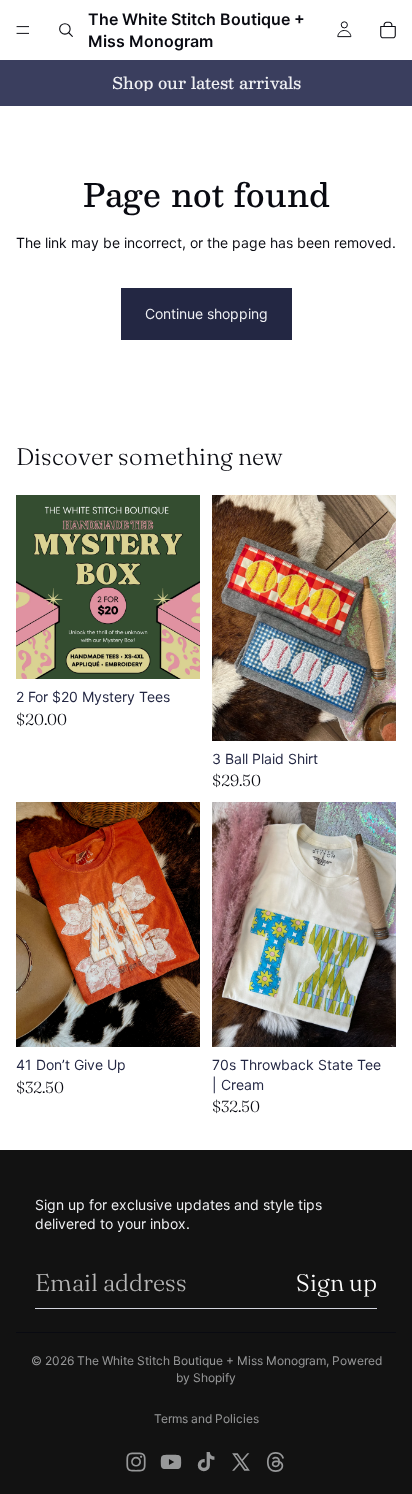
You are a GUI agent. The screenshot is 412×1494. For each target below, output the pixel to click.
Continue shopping (206, 313)
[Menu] (23, 30)
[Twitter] (241, 1462)
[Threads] (276, 1462)
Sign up (336, 1282)
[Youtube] (171, 1462)
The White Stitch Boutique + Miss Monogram (201, 1360)
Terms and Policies (206, 1418)
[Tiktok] (206, 1462)
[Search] (66, 30)
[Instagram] (136, 1462)
